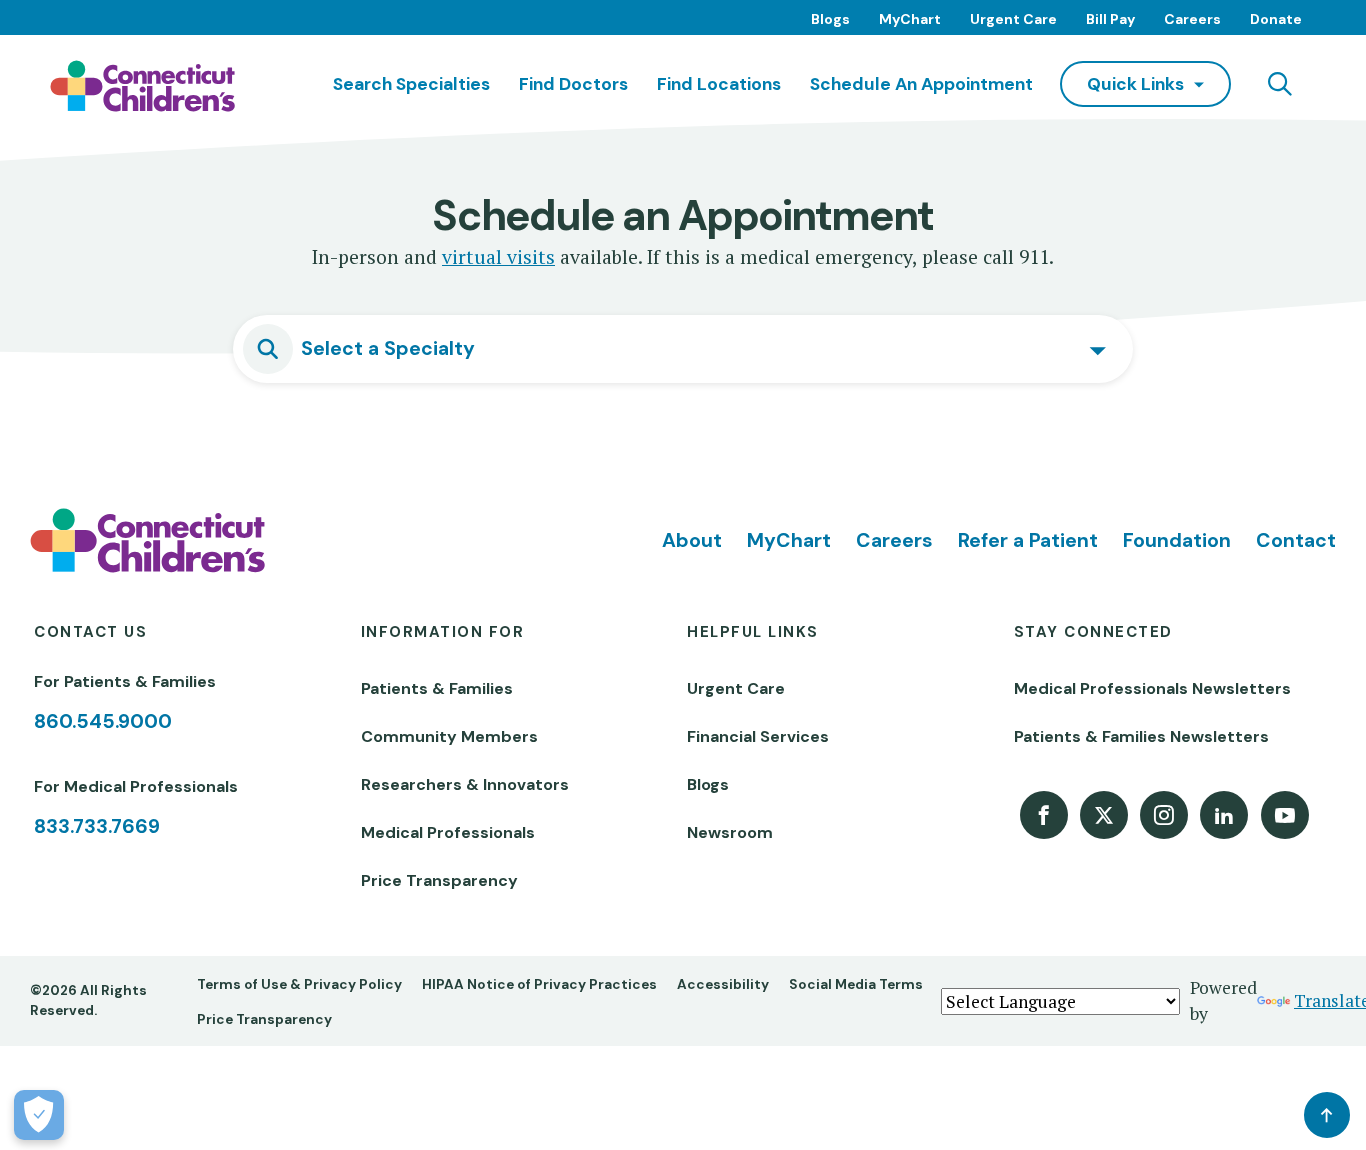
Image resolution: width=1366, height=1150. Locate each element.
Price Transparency (439, 880)
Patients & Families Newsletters (1141, 736)
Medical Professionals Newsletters (1152, 688)
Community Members (449, 736)
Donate (1276, 19)
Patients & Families (437, 688)
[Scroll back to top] (1327, 1115)
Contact (1296, 540)
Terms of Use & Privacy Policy (299, 984)
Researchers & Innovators (465, 784)
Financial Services (758, 736)
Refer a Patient (1028, 540)
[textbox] (703, 349)
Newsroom (730, 832)
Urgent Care (1013, 19)
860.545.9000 (103, 721)
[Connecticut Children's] (142, 86)
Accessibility (723, 984)
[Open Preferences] (39, 1115)
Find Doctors (573, 84)
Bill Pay (1110, 19)
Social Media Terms (856, 984)
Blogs (830, 19)
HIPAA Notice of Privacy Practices (539, 984)
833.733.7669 (97, 826)
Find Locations (719, 84)
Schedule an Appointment (921, 84)
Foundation (1177, 540)
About (692, 540)
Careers (1192, 19)
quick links (1135, 84)
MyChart (910, 19)
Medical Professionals (448, 832)
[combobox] (683, 349)
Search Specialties (411, 84)
